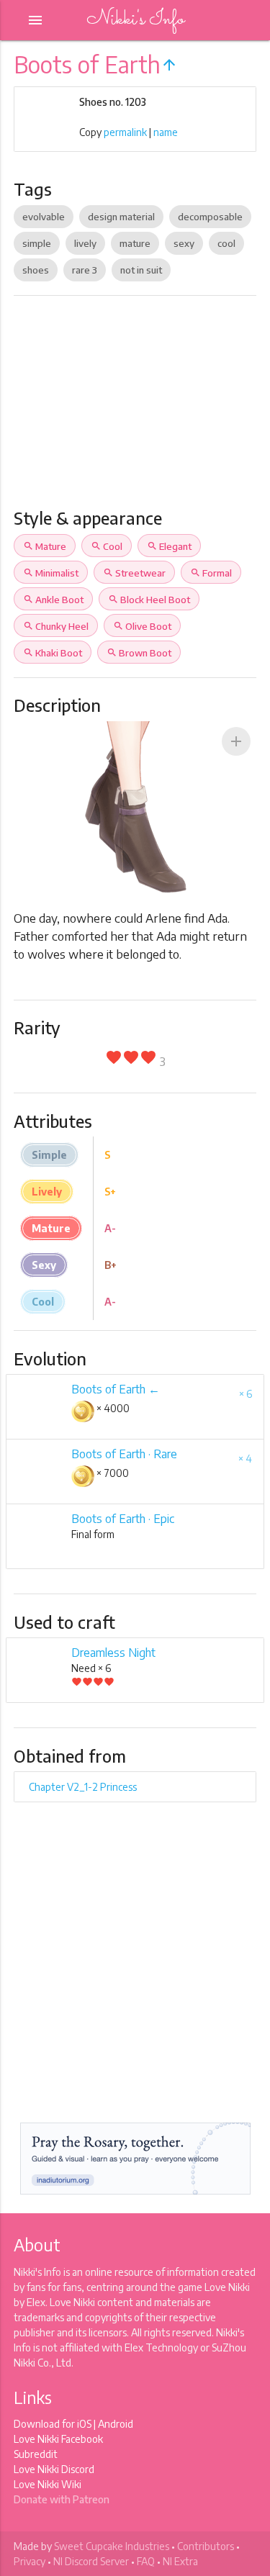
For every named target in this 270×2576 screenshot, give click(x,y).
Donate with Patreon (62, 2499)
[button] (236, 741)
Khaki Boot (53, 653)
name (166, 132)
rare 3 (85, 270)
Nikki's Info (135, 20)
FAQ (146, 2561)
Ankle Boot (53, 600)
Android (116, 2424)
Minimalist (51, 573)
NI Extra (180, 2561)
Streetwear (134, 573)
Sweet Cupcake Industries (112, 2546)
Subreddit (36, 2454)
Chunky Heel (56, 626)
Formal (211, 573)
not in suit (141, 270)
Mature (45, 546)
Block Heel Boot (149, 600)
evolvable (44, 217)
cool (226, 243)
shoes (36, 270)
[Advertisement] (135, 408)
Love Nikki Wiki (48, 2484)
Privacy (30, 2561)
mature (135, 243)
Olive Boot (142, 626)
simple (37, 243)
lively (85, 243)
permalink (125, 132)
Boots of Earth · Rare (124, 1454)
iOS (84, 2424)
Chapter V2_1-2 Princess (83, 1787)
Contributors (206, 2546)
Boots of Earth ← (116, 1389)
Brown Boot (139, 653)
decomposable (210, 217)
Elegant (169, 546)
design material (121, 217)
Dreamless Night (113, 1653)
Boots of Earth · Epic (123, 1519)
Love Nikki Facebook (58, 2439)
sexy (184, 243)
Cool (107, 546)
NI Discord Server (91, 2561)
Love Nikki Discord (54, 2469)
